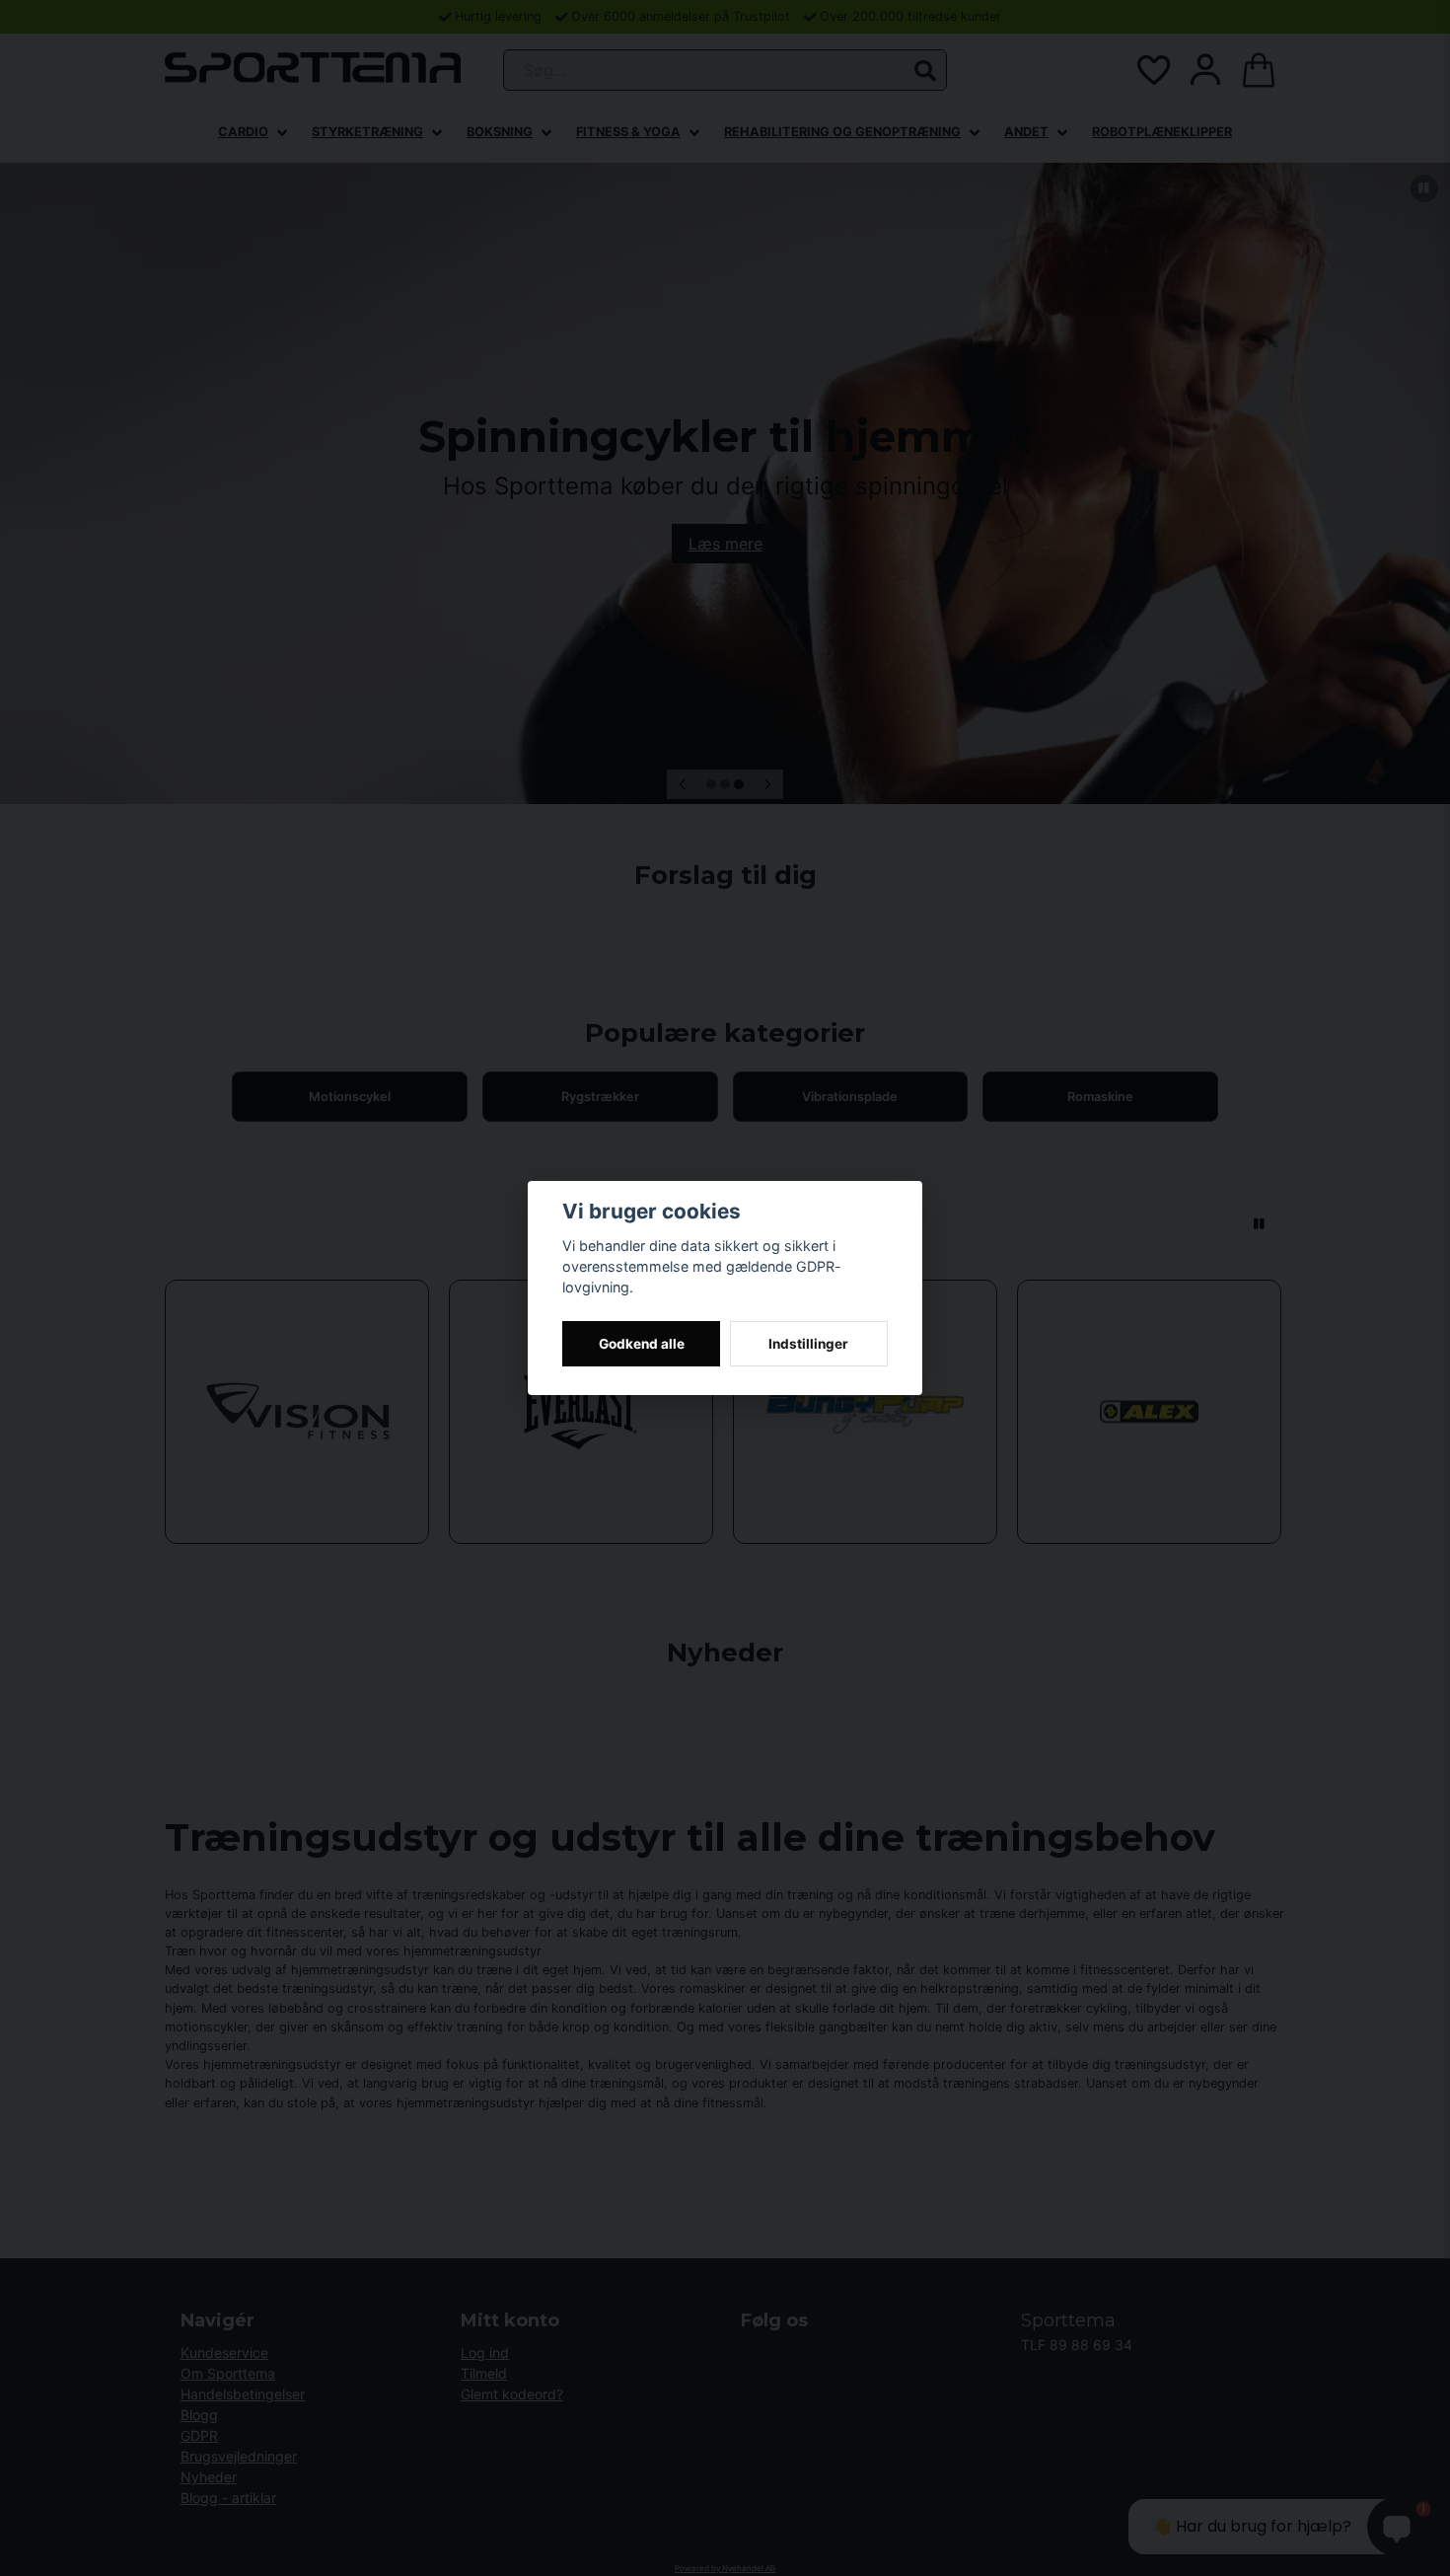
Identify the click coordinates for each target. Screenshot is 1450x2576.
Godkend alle (642, 1344)
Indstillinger (808, 1344)
